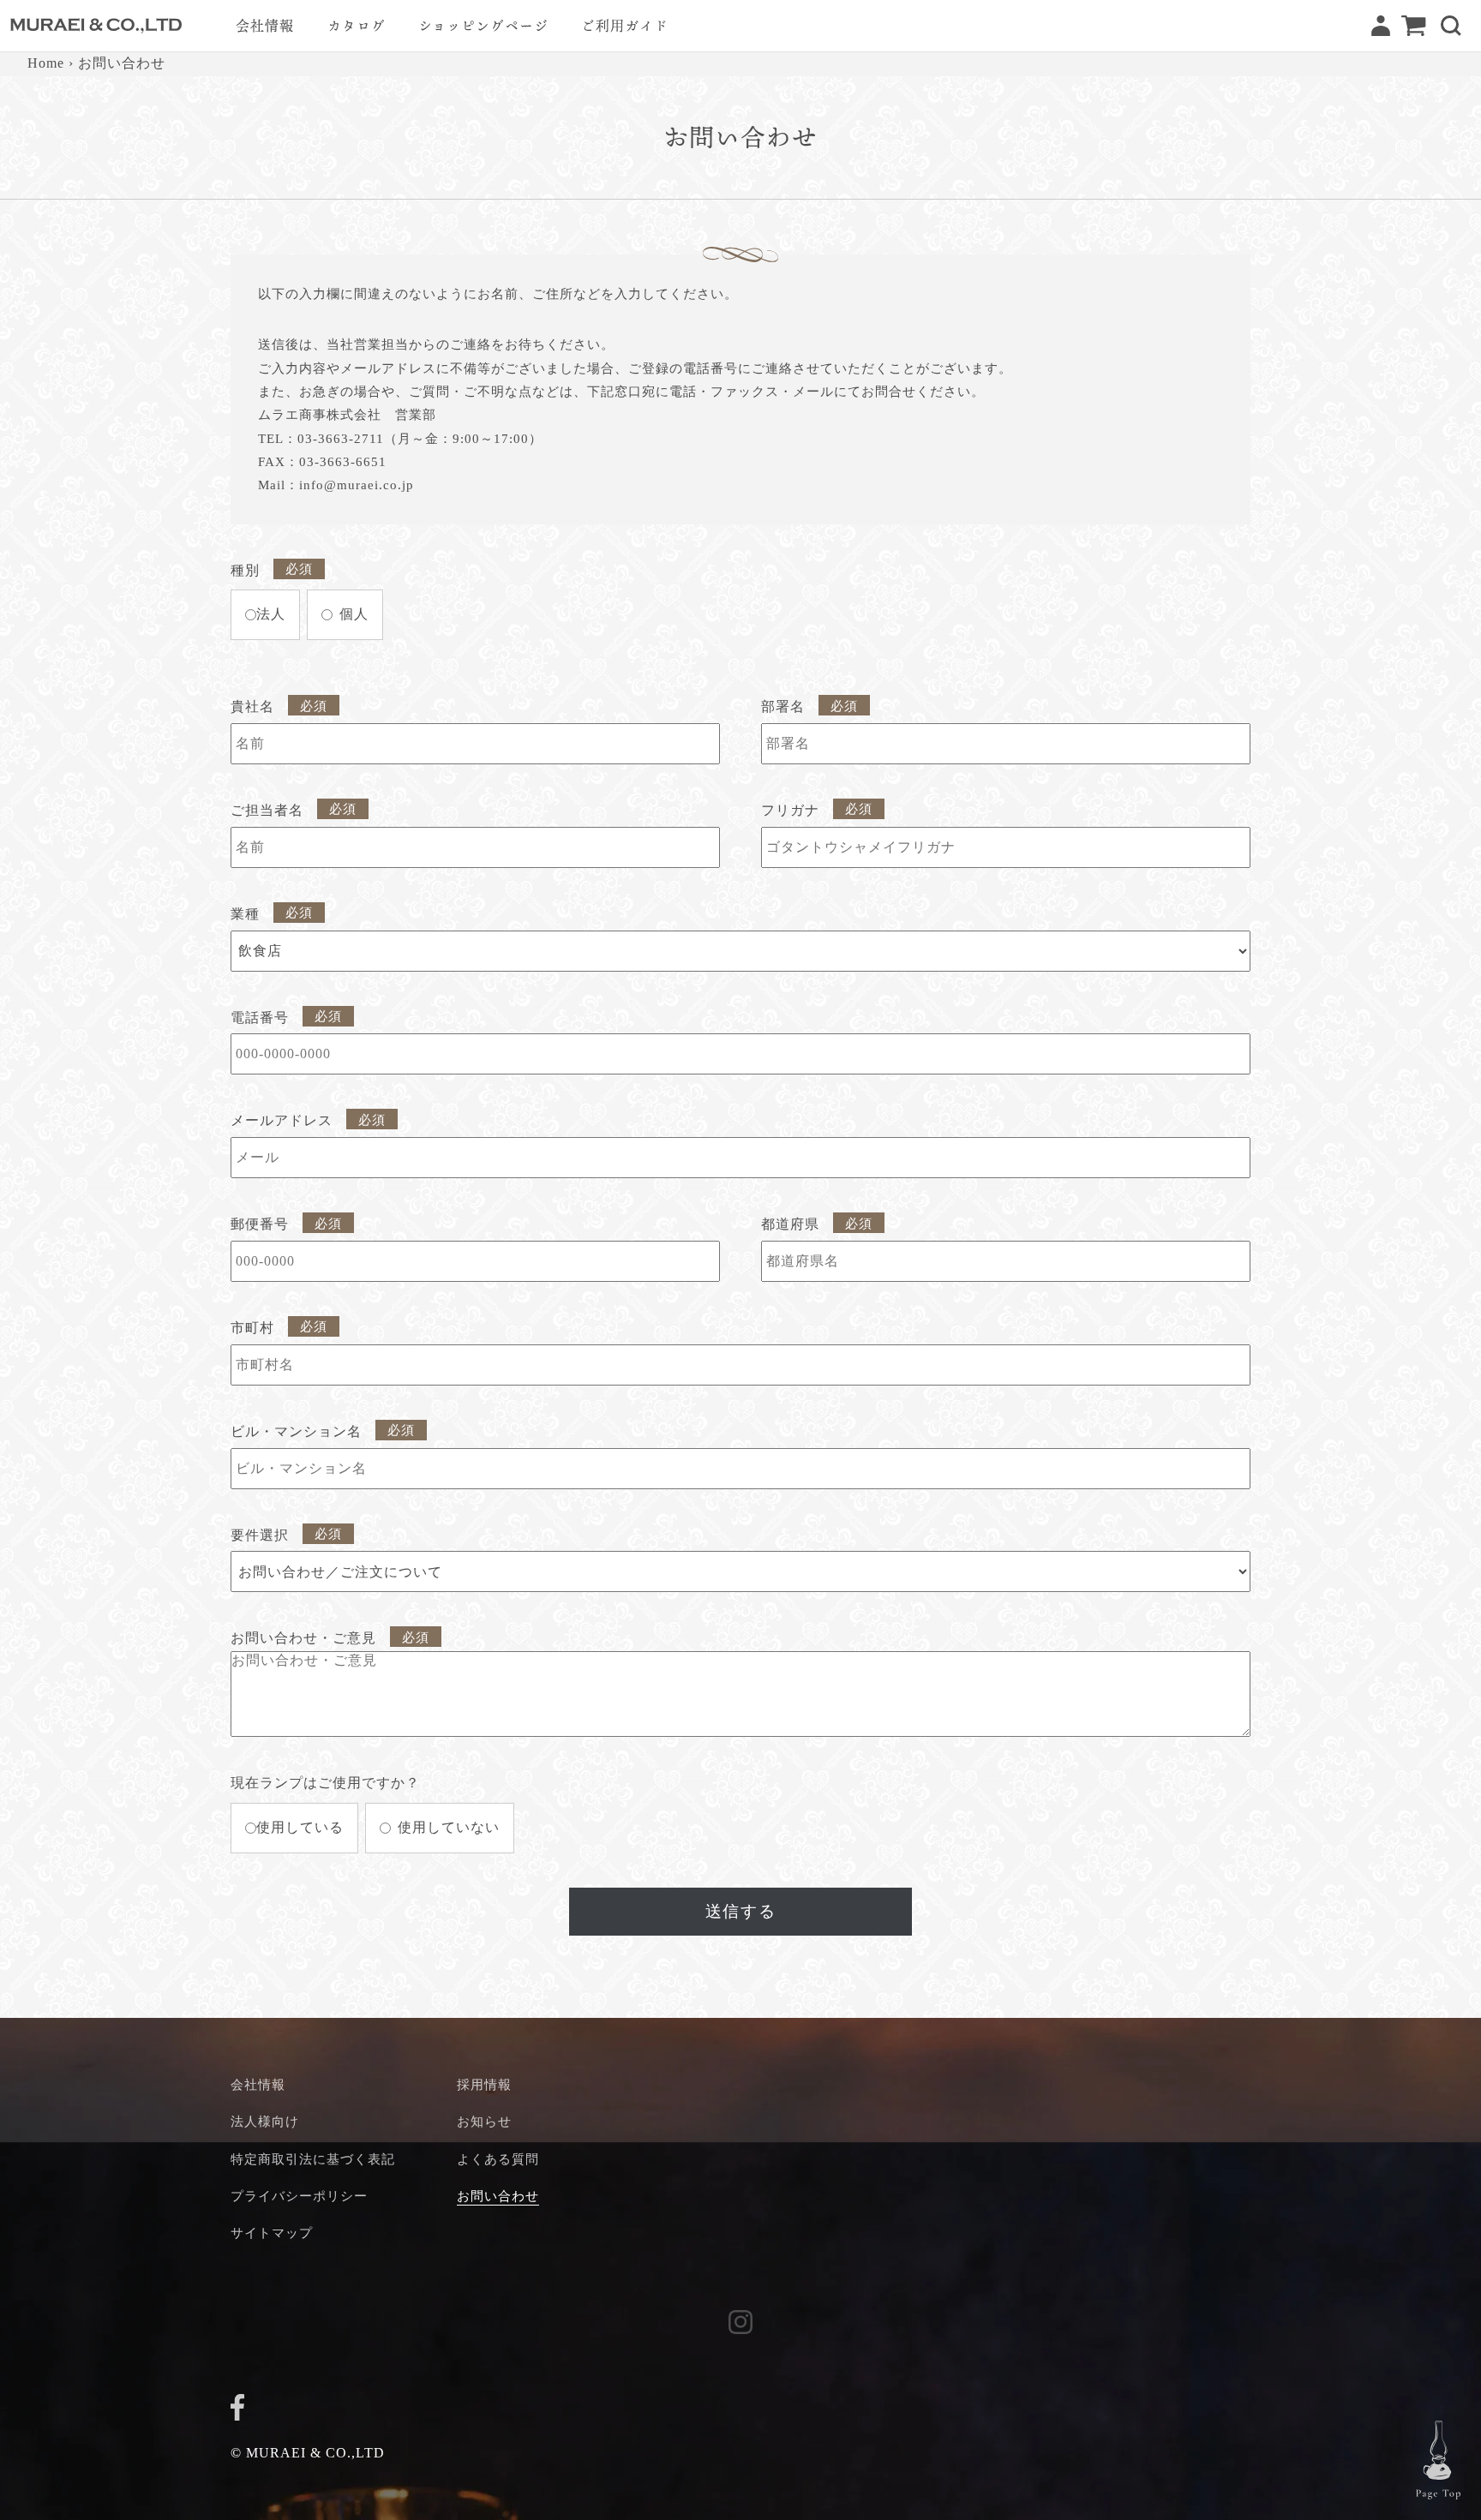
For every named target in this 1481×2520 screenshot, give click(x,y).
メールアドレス (282, 1120)
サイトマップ (272, 2233)
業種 (245, 914)
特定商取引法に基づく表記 (313, 2159)
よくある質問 (498, 2159)
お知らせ (484, 2121)
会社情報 (258, 2084)
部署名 (783, 706)
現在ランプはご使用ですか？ (325, 1783)
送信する (740, 1911)
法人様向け (265, 2121)
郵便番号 (260, 1224)
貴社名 (252, 706)
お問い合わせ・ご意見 (303, 1638)
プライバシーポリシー (299, 2196)
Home (46, 63)
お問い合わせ (498, 2196)
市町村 (252, 1328)
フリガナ (790, 810)
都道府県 (790, 1224)
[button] (1451, 26)
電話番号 (260, 1018)
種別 (245, 570)
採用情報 (484, 2084)
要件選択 (260, 1535)
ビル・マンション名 (296, 1431)
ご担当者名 (267, 810)
